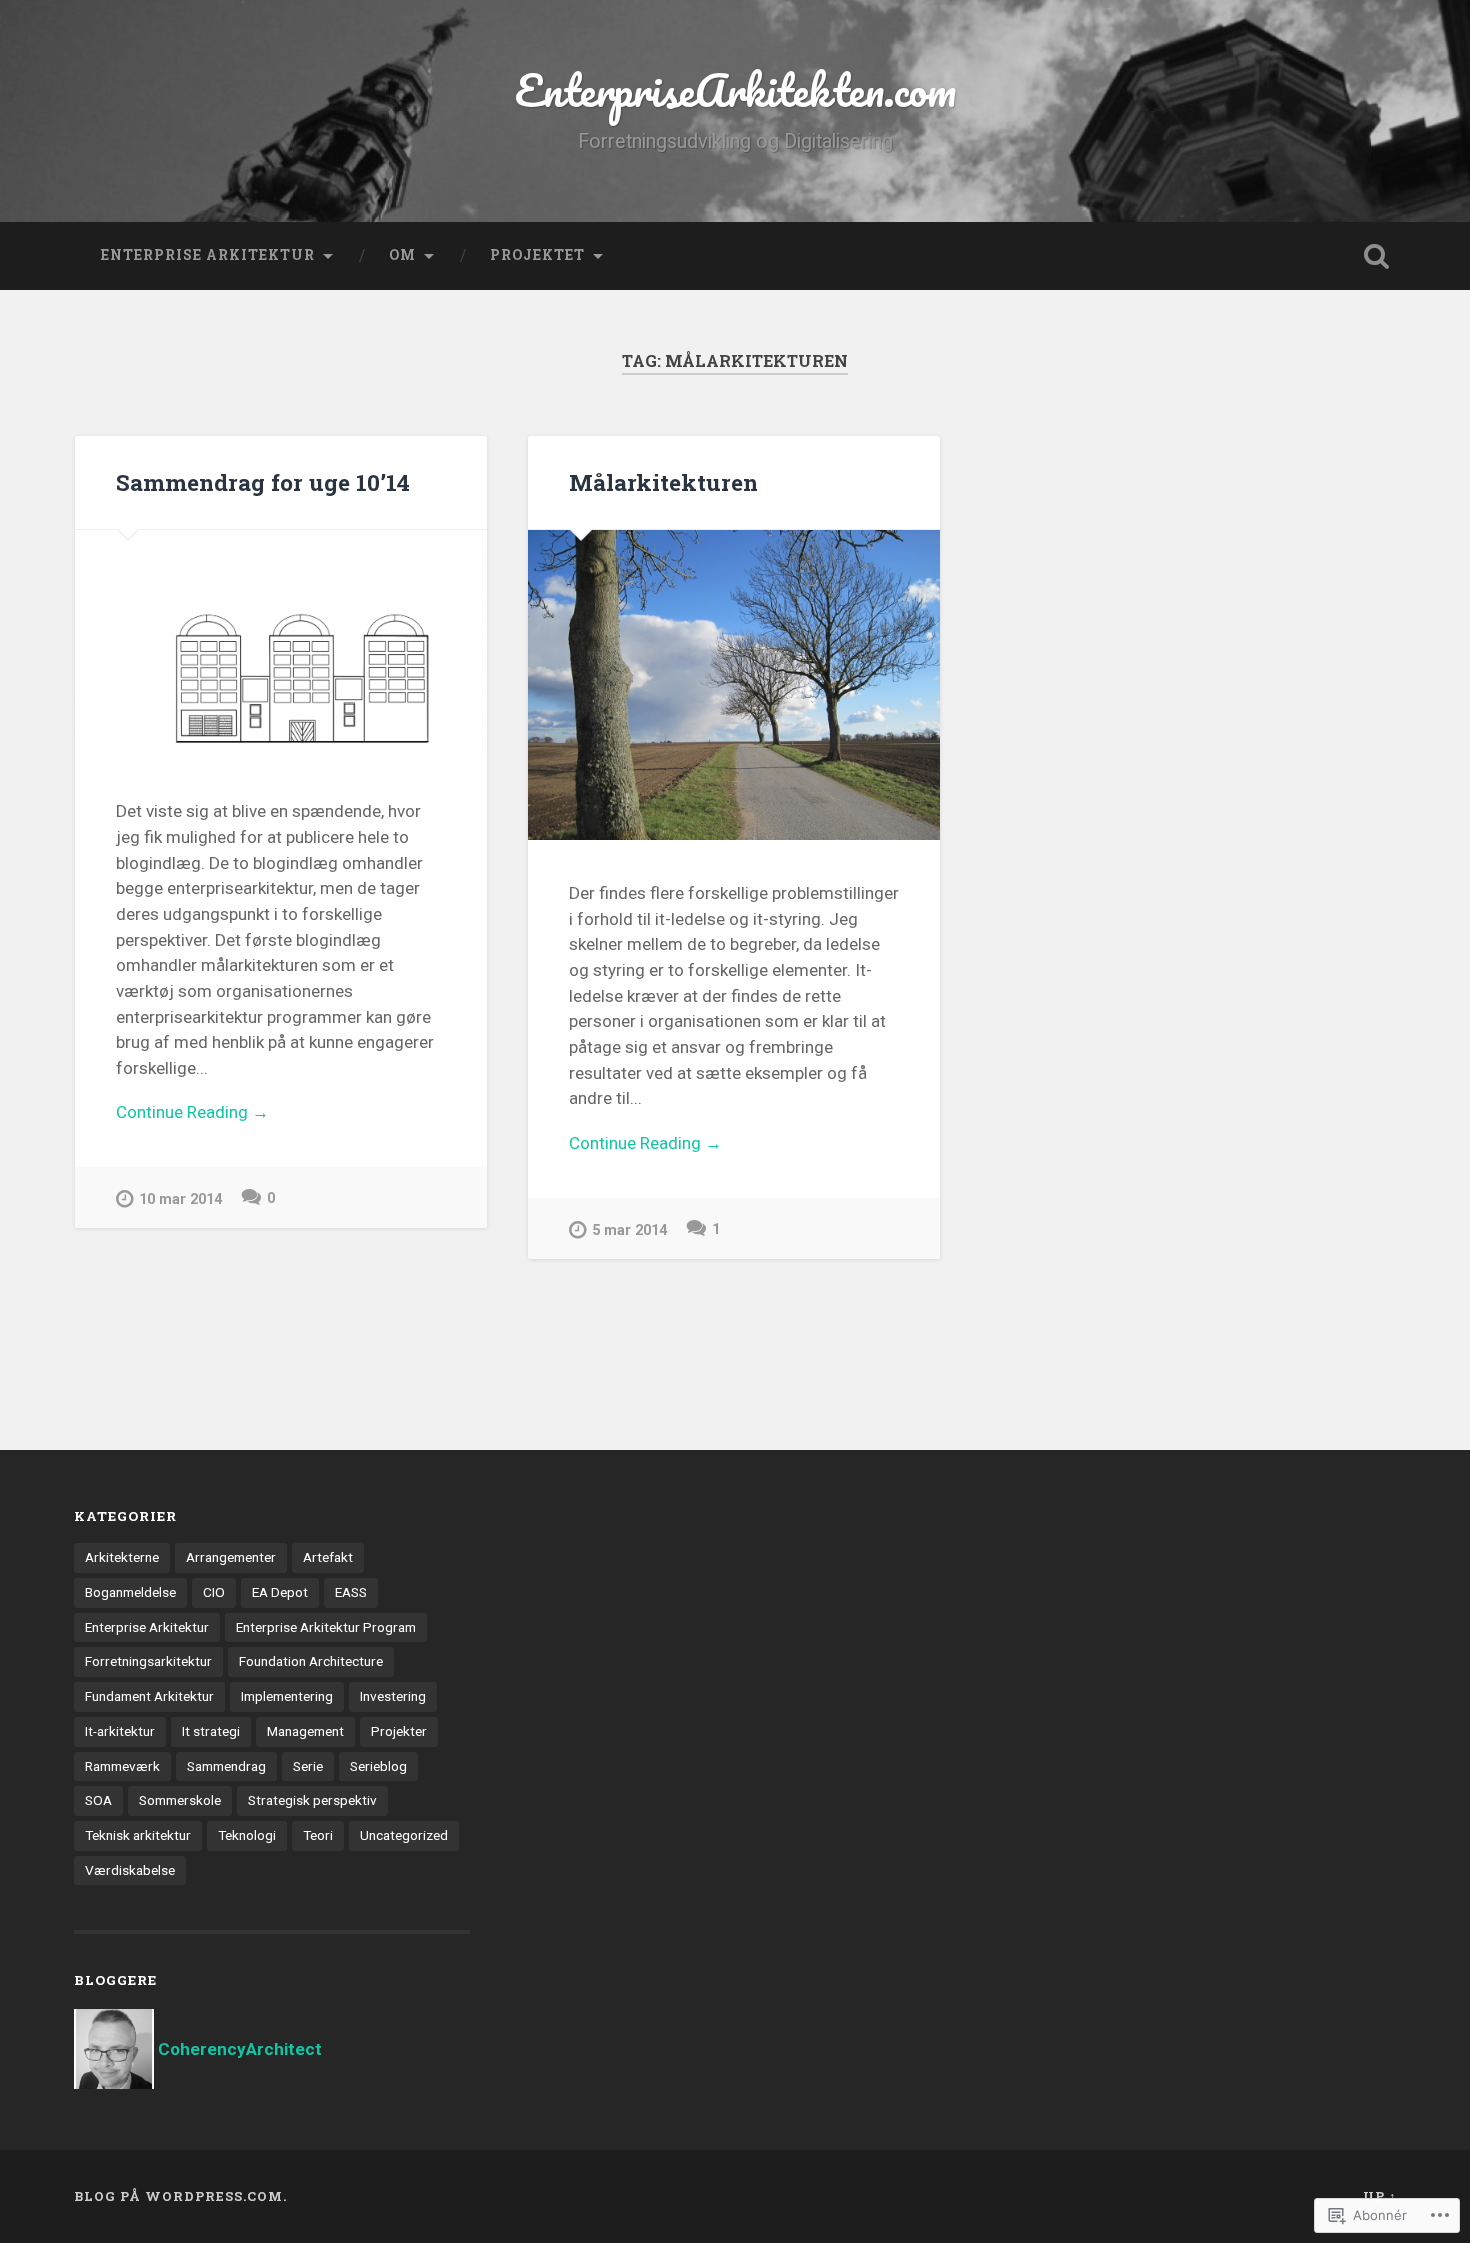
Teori (318, 1835)
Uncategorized (404, 1835)
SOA (98, 1800)
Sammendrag (226, 1766)
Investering (393, 1696)
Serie (308, 1766)
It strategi (211, 1731)
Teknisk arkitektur (138, 1835)
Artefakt (328, 1557)
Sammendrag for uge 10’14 (263, 482)
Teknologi (247, 1835)
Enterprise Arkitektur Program (326, 1627)
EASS (351, 1592)
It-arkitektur (120, 1731)
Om (402, 255)
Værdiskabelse (130, 1870)
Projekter (399, 1731)
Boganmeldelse (130, 1592)
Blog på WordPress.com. (180, 2196)
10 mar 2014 (180, 1199)
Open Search (1377, 256)
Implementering (287, 1696)
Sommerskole (180, 1800)
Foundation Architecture (311, 1661)
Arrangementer (231, 1557)
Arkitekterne (122, 1557)
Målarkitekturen (663, 482)
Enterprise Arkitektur (208, 255)
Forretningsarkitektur (148, 1661)
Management (305, 1731)
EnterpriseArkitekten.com (735, 89)
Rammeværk (122, 1766)
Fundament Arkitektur (149, 1696)
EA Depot (280, 1592)
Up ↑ (1380, 2196)
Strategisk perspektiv (312, 1800)
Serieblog (378, 1766)
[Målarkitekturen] (734, 684)
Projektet (537, 255)
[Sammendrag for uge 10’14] (281, 644)
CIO (214, 1592)
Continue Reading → (192, 1112)
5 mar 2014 (629, 1230)
